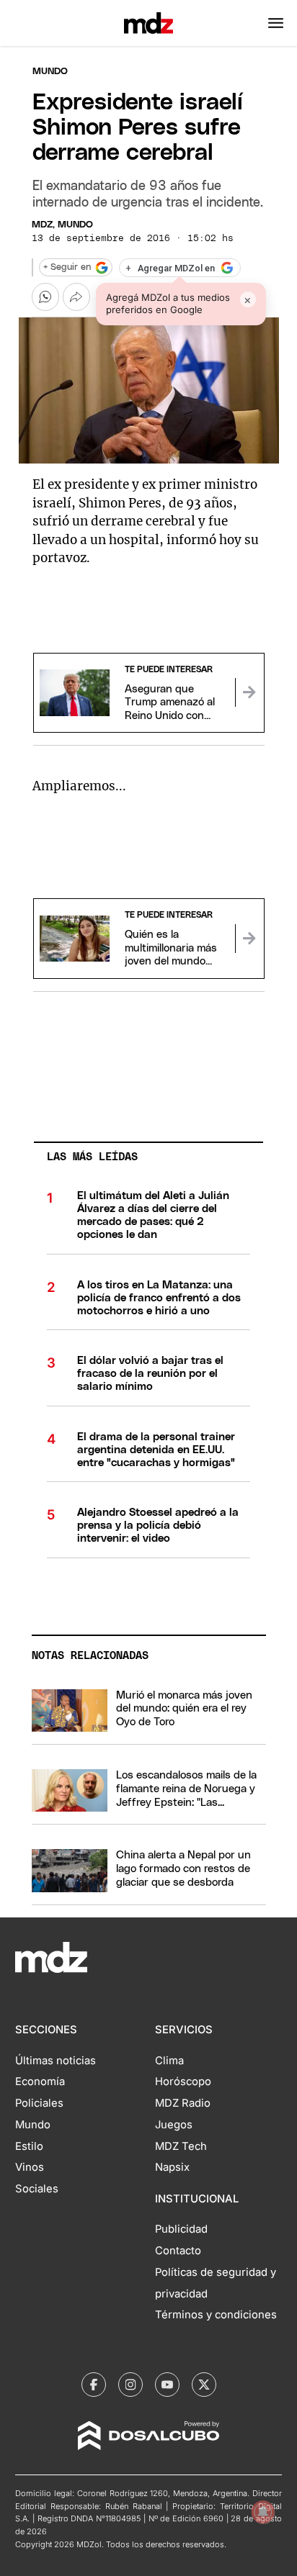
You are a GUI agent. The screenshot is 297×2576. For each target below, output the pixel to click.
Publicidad (181, 2229)
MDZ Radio (183, 2103)
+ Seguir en (67, 267)
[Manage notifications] (263, 2512)
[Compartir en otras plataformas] (76, 297)
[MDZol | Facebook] (94, 2385)
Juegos (174, 2125)
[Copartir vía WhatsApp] (45, 297)
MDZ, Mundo (62, 225)
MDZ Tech (181, 2146)
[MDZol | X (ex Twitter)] (204, 2385)
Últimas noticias (56, 2061)
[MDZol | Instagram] (130, 2385)
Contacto (178, 2251)
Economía (40, 2082)
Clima (169, 2061)
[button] (276, 23)
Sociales (37, 2189)
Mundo (50, 72)
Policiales (39, 2103)
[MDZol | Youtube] (167, 2385)
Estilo (29, 2146)
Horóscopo (183, 2082)
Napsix (172, 2167)
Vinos (30, 2167)
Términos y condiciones (216, 2315)
